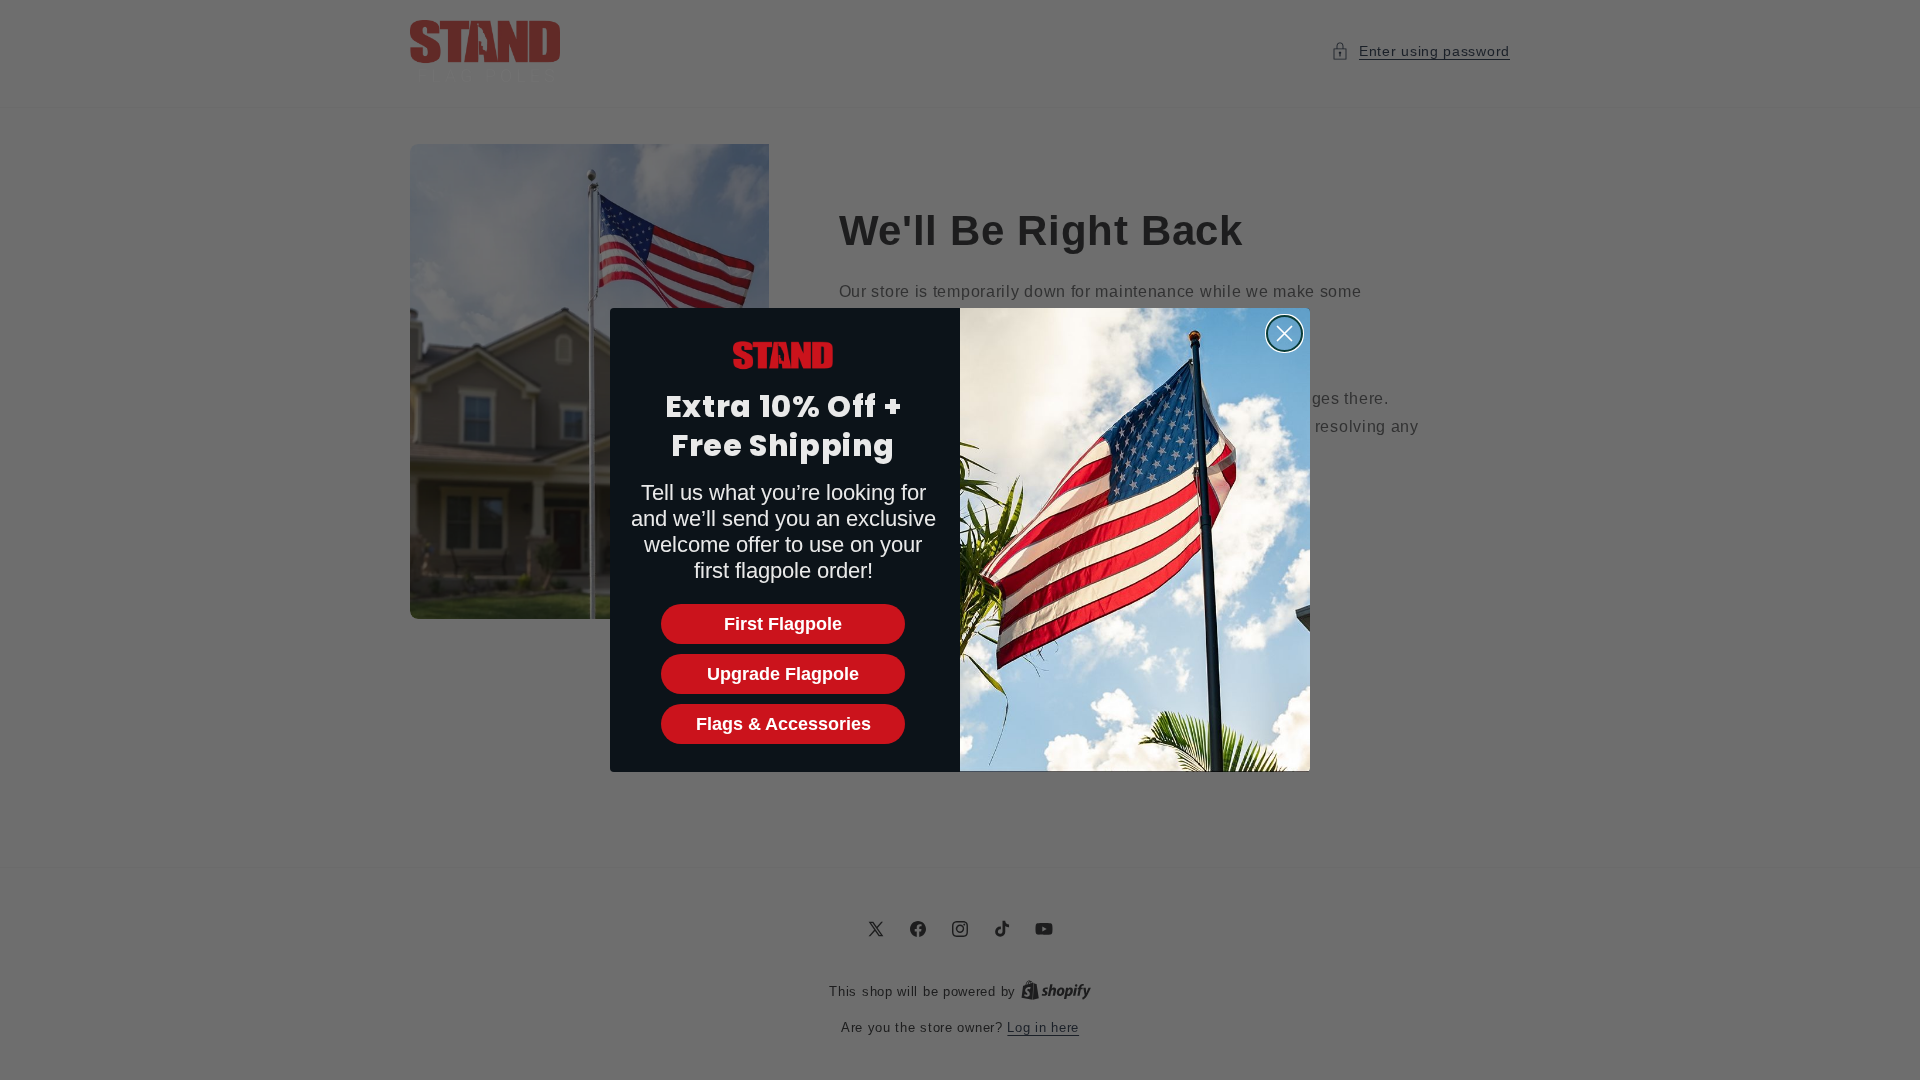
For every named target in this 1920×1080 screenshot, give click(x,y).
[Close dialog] (1284, 333)
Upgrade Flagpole (783, 674)
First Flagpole (783, 624)
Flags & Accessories (783, 724)
